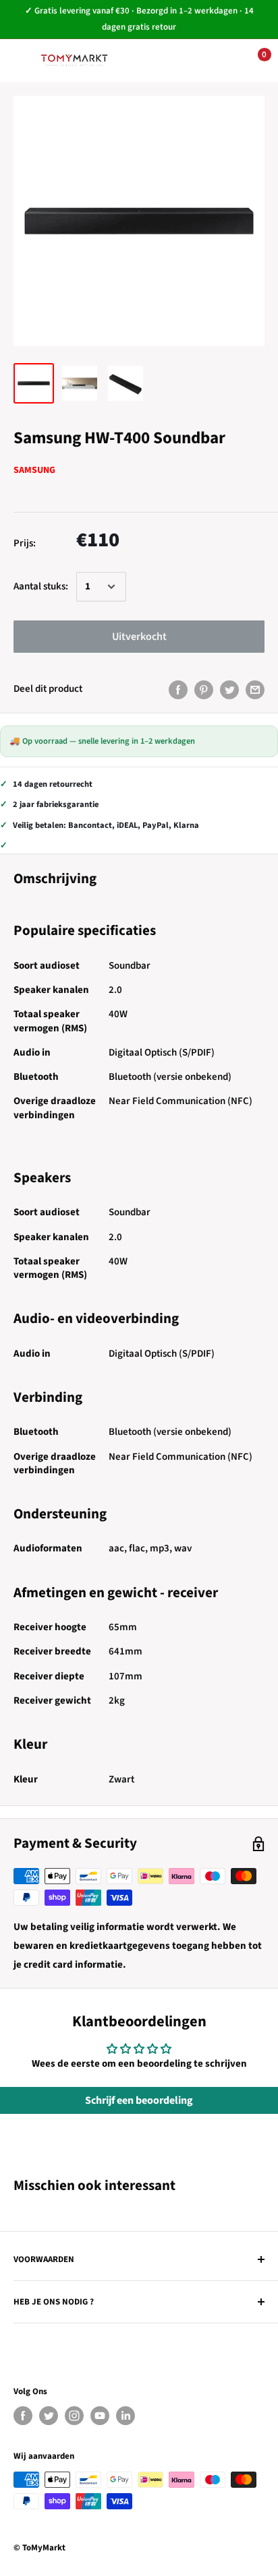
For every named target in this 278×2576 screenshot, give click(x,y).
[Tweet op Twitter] (229, 689)
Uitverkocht (139, 637)
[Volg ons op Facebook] (23, 2416)
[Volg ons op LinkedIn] (126, 2416)
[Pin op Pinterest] (204, 689)
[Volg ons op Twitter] (49, 2416)
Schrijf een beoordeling (139, 2100)
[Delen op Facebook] (178, 689)
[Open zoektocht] (170, 61)
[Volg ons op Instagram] (74, 2416)
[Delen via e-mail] (255, 689)
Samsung (34, 470)
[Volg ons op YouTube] (100, 2416)
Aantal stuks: (41, 586)
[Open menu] (20, 60)
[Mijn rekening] (211, 61)
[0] (253, 61)
